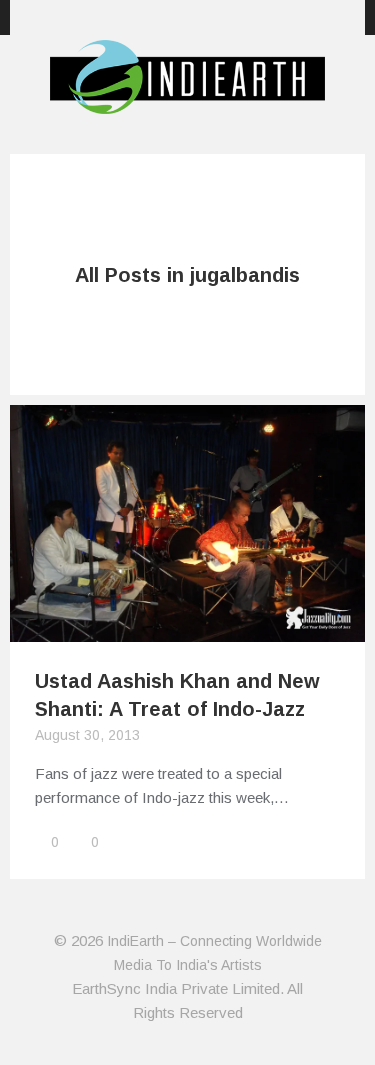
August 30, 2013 (87, 735)
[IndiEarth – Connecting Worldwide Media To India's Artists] (187, 102)
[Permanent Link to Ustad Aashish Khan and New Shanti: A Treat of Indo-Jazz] (187, 629)
